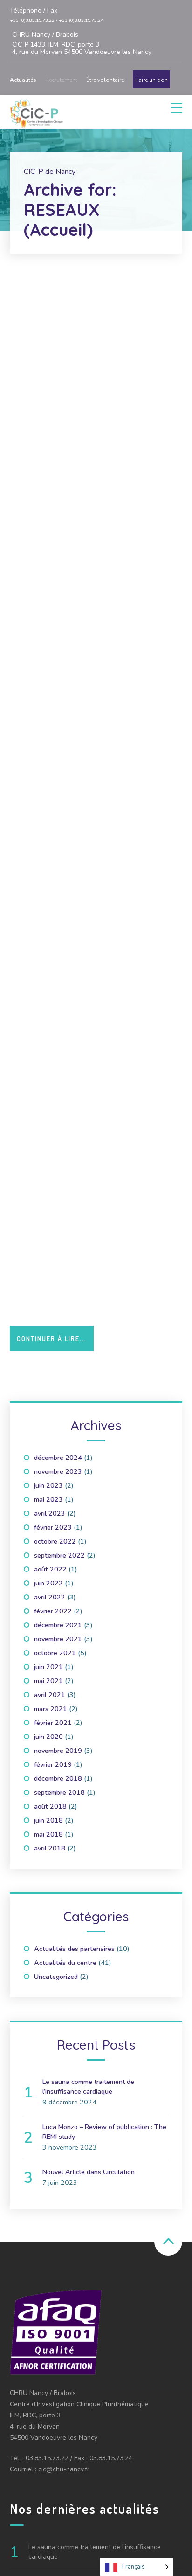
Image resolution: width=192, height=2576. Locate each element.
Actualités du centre (65, 1963)
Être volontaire (105, 80)
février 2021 (53, 1723)
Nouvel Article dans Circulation (89, 2172)
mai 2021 (48, 1681)
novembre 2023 (58, 1471)
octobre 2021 (55, 1653)
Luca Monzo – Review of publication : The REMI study (104, 2132)
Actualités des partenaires (74, 1949)
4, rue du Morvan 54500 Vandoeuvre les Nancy (82, 43)
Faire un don (151, 80)
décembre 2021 (58, 1625)
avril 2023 (50, 1513)
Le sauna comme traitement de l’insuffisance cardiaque (88, 2087)
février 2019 (53, 1764)
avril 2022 (50, 1597)
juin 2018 (48, 1820)
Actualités (23, 80)
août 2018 (50, 1806)
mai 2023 (48, 1499)
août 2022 (50, 1569)
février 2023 (53, 1527)
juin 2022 (48, 1583)
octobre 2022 (55, 1541)
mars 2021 (51, 1709)
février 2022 (53, 1611)
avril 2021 (50, 1695)
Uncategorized (56, 1977)
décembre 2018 (58, 1778)
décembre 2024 (58, 1458)
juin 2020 (48, 1737)
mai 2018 (48, 1834)
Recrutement (61, 80)
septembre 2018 (59, 1792)
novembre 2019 (58, 1751)
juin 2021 (48, 1667)
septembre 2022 (59, 1555)
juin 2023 (48, 1485)
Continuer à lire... (52, 1339)
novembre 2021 (58, 1639)
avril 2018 (50, 1848)
